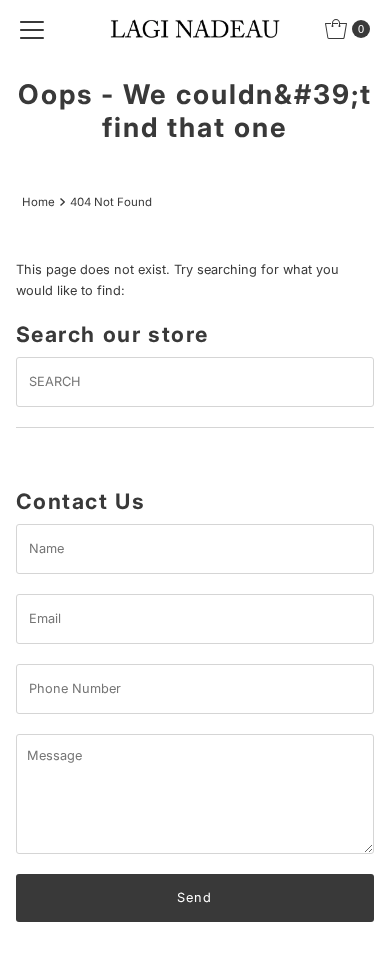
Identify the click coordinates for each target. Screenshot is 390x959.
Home (38, 202)
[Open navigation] (32, 29)
